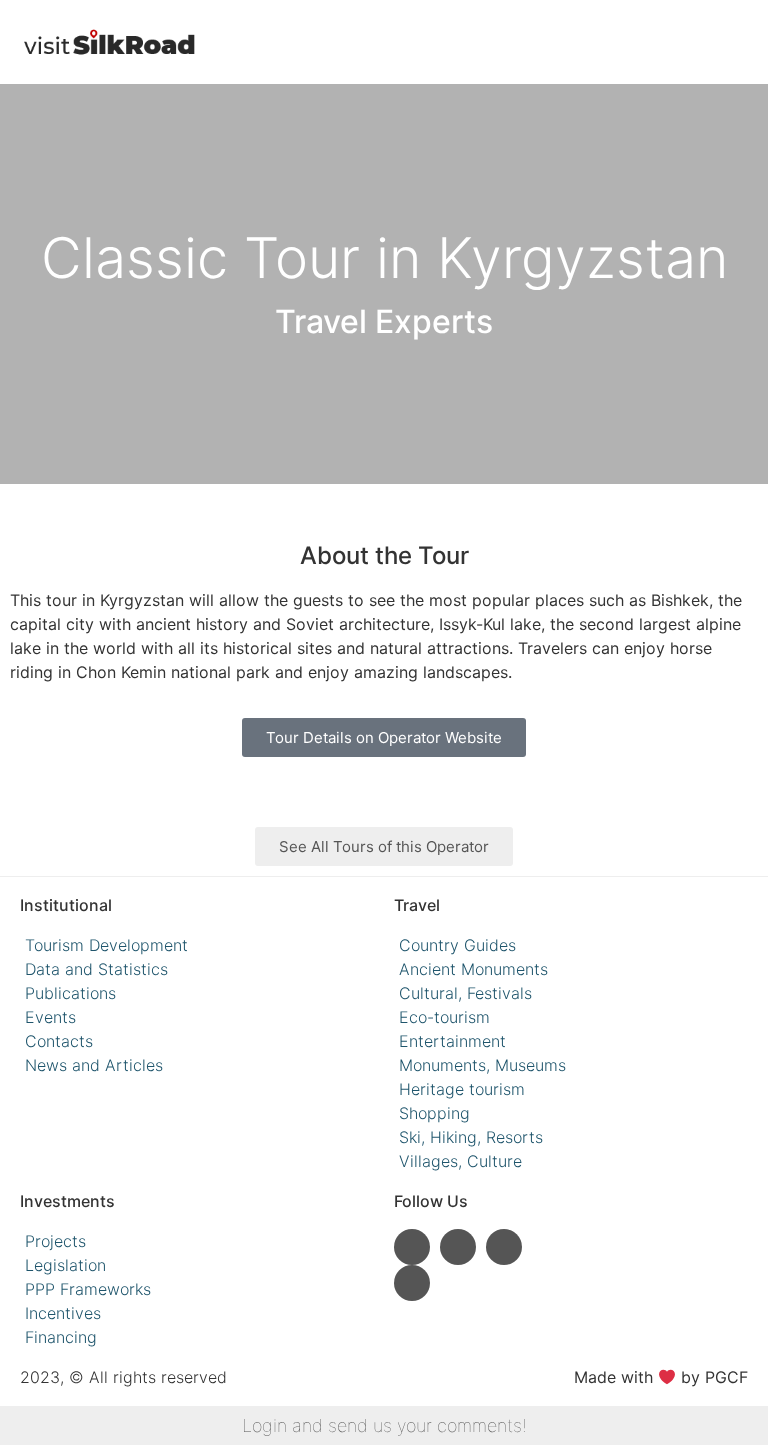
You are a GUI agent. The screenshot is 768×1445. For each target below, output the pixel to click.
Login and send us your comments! (384, 1425)
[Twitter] (412, 1283)
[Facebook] (504, 1247)
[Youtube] (458, 1247)
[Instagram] (412, 1247)
